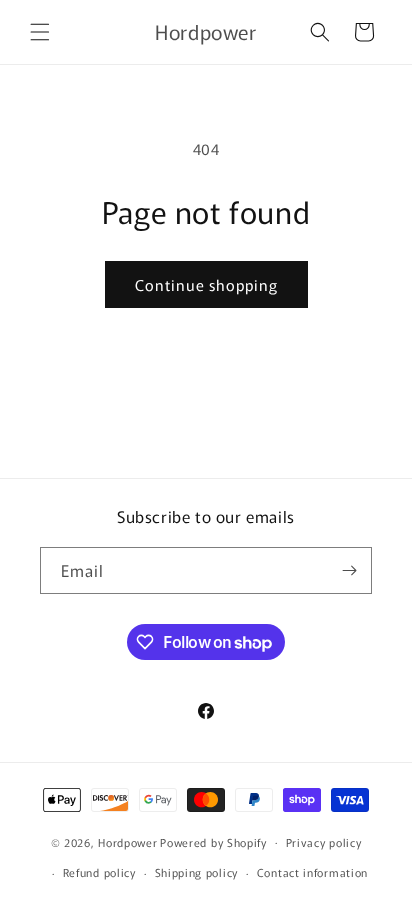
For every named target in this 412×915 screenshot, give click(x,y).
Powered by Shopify (213, 841)
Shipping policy (197, 872)
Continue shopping (206, 284)
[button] (40, 32)
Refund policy (99, 872)
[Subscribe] (349, 570)
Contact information (312, 872)
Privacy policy (324, 842)
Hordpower (127, 841)
